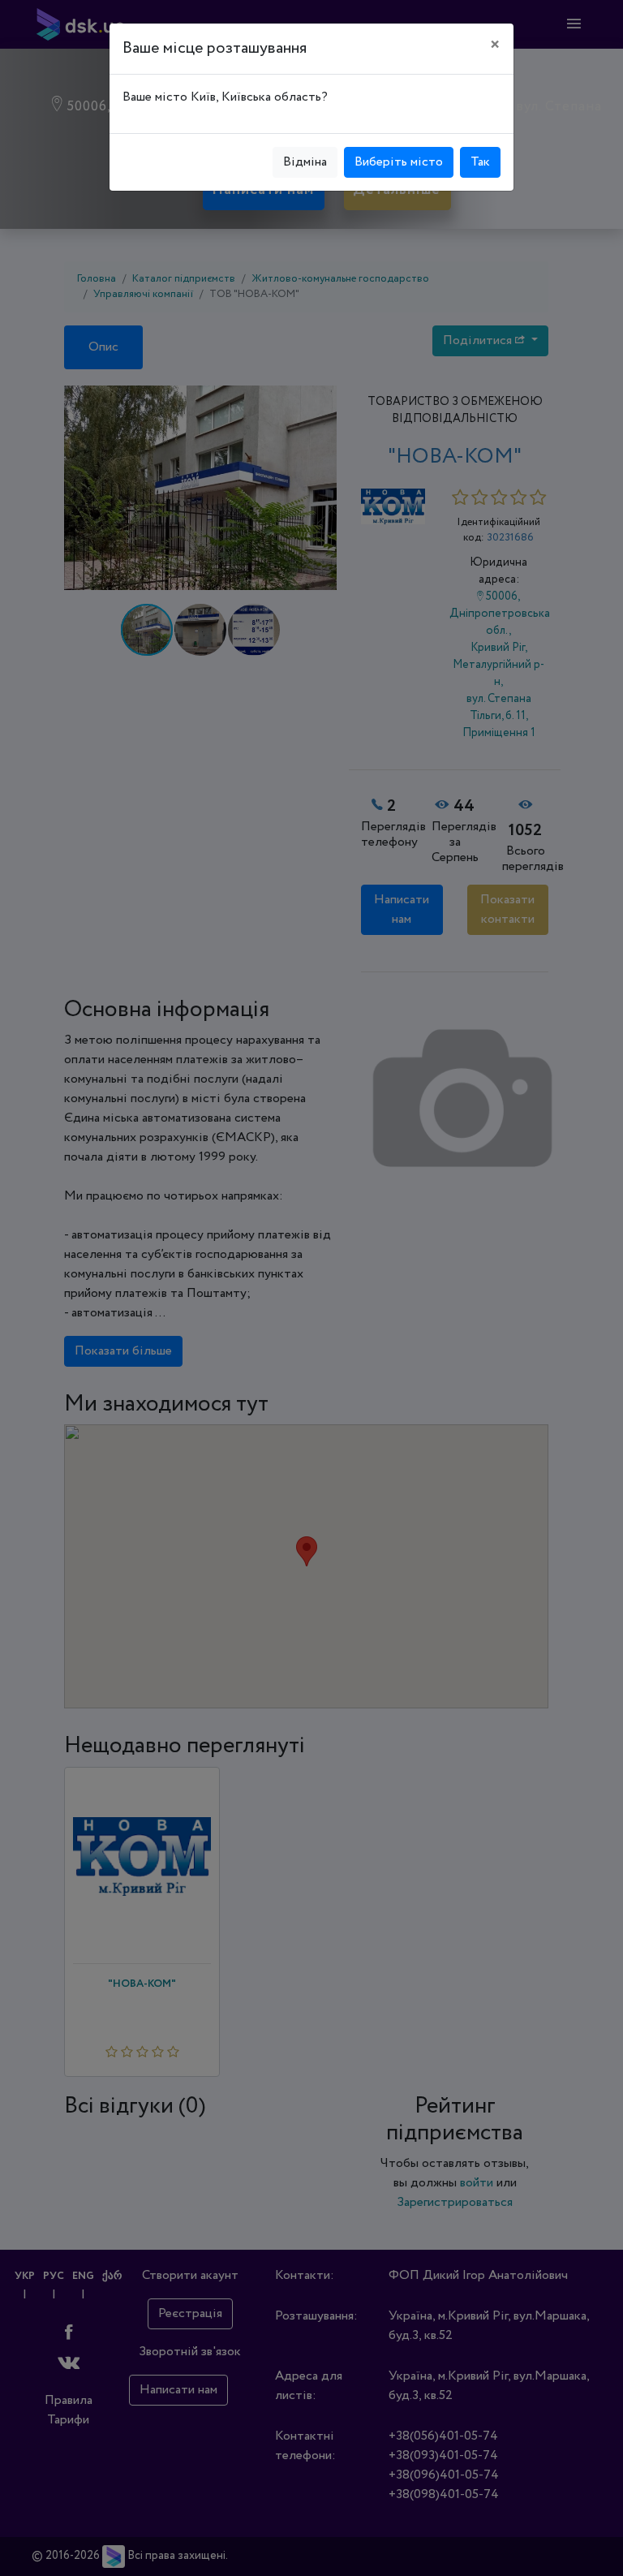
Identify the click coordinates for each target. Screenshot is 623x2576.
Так (480, 162)
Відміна (305, 162)
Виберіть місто (399, 162)
